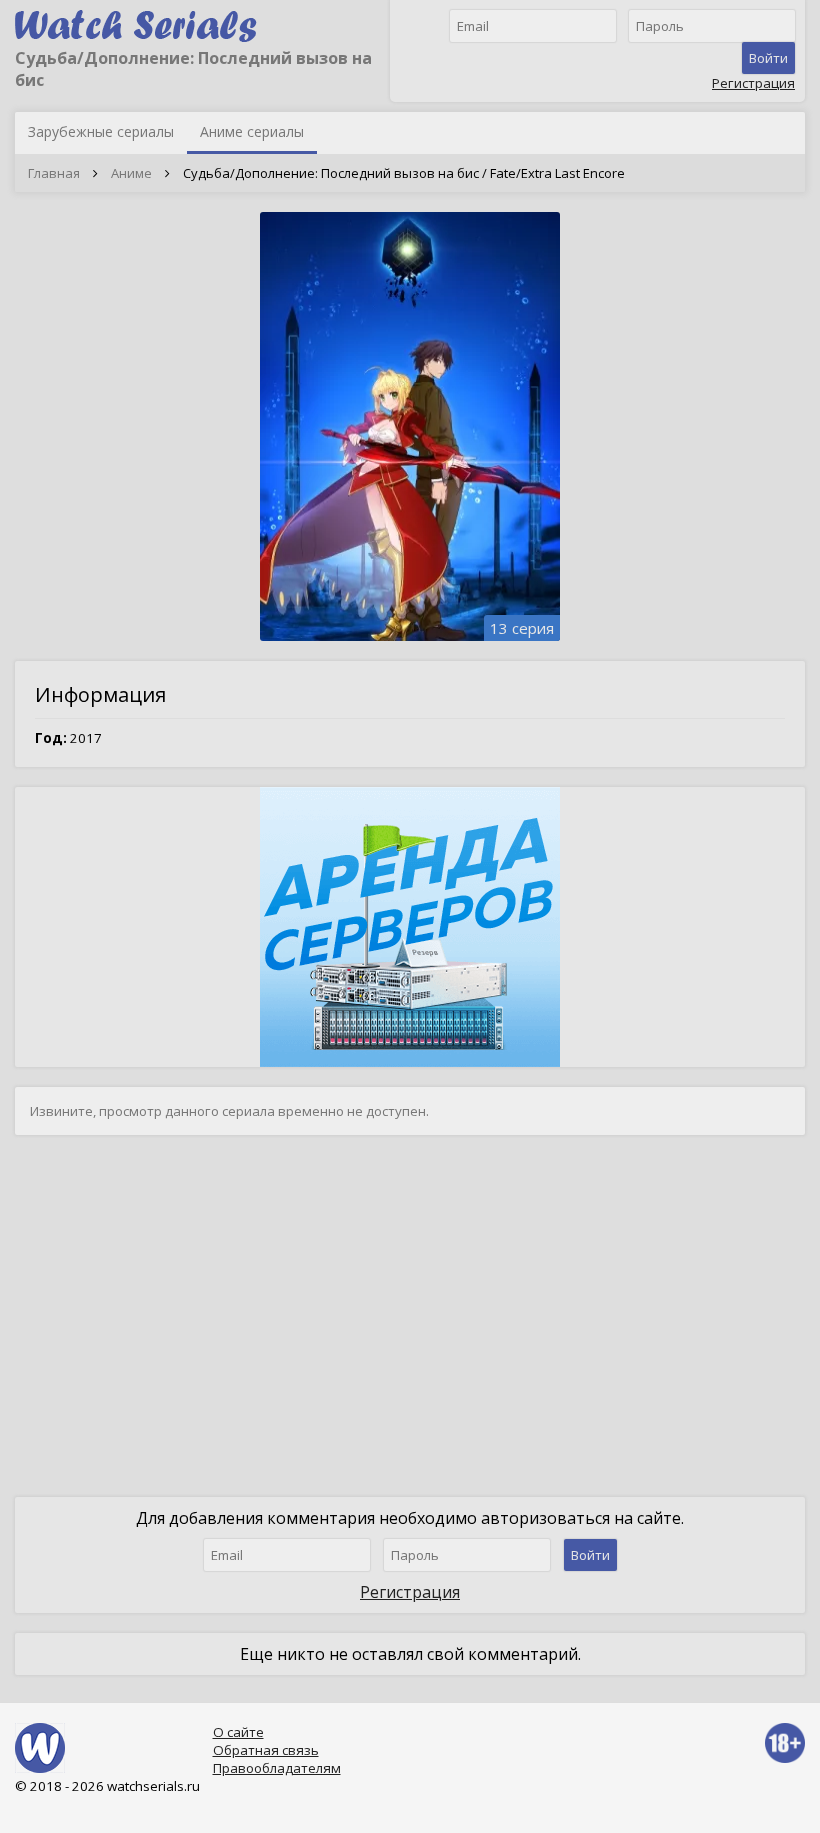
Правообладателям (277, 1768)
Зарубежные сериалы (101, 131)
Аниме (131, 173)
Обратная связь (266, 1750)
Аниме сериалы (252, 131)
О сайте (238, 1732)
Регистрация (753, 83)
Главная (54, 173)
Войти (768, 58)
